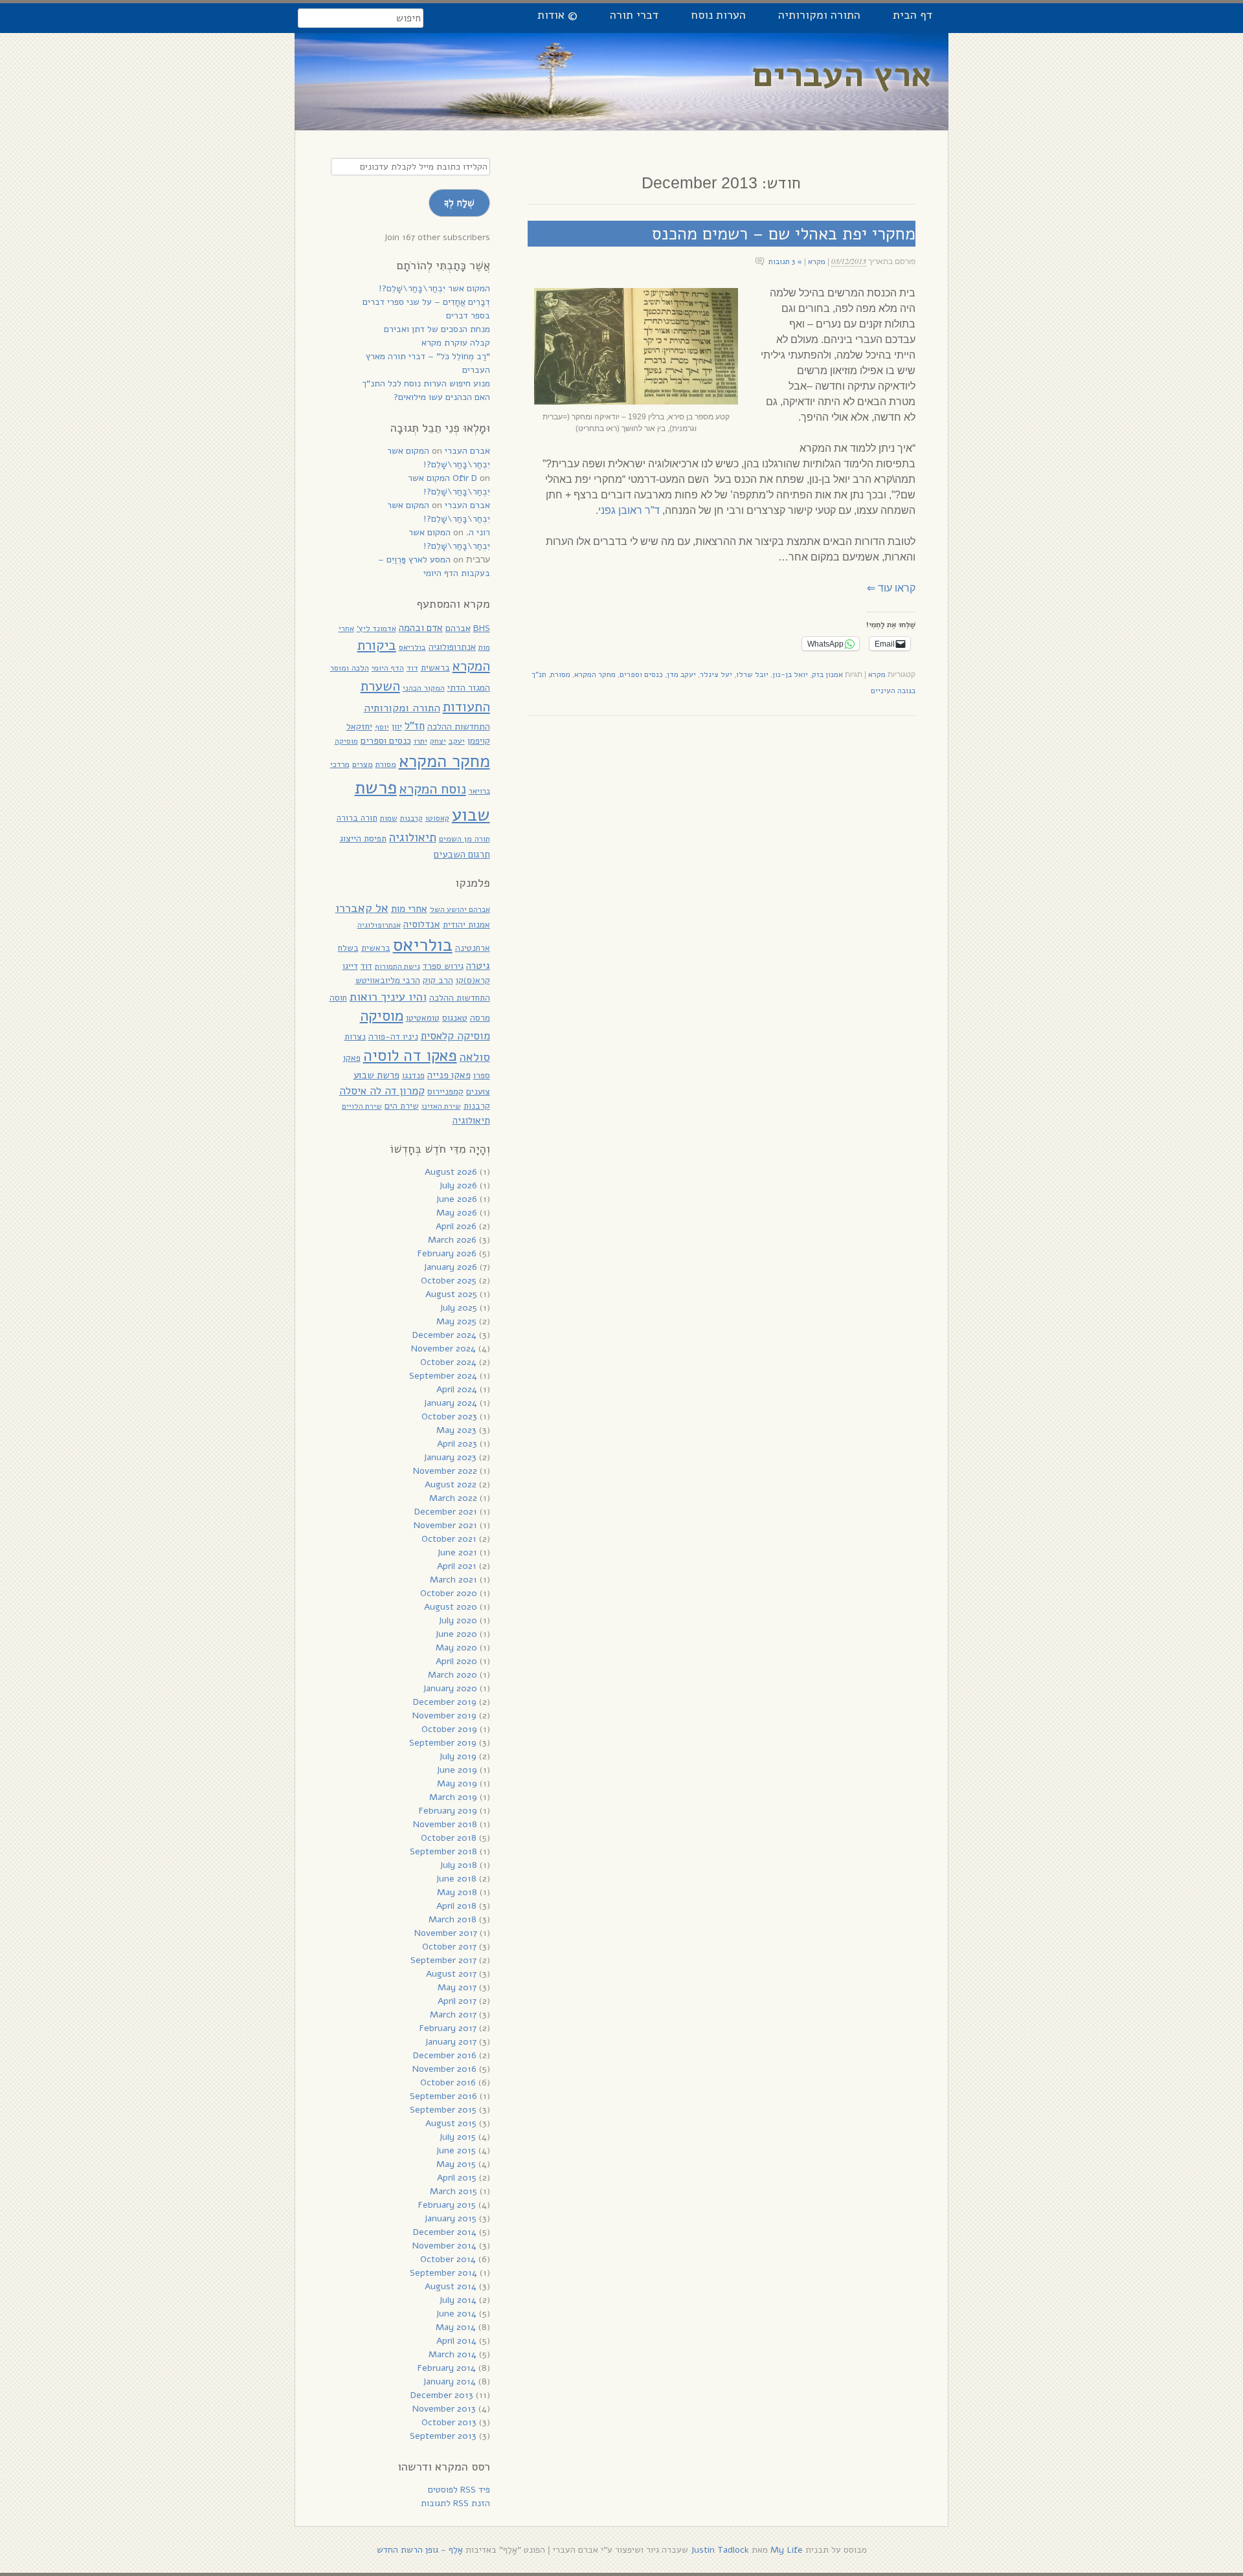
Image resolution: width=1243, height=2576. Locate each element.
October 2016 (448, 2082)
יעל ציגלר (716, 674)
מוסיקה (346, 741)
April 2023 (457, 1444)
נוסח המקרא (433, 789)
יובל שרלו (752, 674)
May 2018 (457, 1892)
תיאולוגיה (413, 838)
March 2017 (453, 2015)
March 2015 (454, 2191)
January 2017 (451, 2042)
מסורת (560, 674)
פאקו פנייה (449, 1075)
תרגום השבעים (462, 854)
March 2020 (453, 1675)
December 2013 (442, 2395)
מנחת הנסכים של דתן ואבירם (437, 329)
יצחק (438, 741)
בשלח (348, 948)
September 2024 (443, 1376)
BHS (482, 628)
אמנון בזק (827, 674)
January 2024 (450, 1403)
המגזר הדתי (469, 688)
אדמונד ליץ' (376, 628)
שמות (389, 818)
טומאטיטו (423, 1018)
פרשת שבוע (376, 1075)
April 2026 (456, 1226)
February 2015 (447, 2205)
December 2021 (446, 1512)
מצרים (363, 764)
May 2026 (457, 1213)
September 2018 (443, 1851)
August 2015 (451, 2123)
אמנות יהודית (466, 925)
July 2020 (458, 1620)
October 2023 (449, 1416)
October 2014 (448, 2259)
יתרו (420, 741)
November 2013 (444, 2409)
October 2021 (449, 1539)
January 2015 (450, 2218)
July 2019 (458, 1756)
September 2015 (443, 2110)
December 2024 (444, 1335)
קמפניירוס (445, 1092)
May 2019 (457, 1783)
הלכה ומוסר (350, 668)
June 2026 (456, 1199)
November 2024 (443, 1349)
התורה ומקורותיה (819, 15)
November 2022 (445, 1471)
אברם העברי (467, 451)
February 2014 (447, 2368)
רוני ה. (478, 532)
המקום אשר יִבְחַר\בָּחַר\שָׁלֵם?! (434, 288)
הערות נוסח (718, 15)
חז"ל (415, 726)
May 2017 (457, 1987)
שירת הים (402, 1106)
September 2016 (443, 2096)
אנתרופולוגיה (452, 647)
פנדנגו (413, 1075)
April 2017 (457, 2001)
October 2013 (449, 2422)
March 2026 (452, 1240)
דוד (412, 668)
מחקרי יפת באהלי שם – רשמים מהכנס (784, 234)
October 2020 (449, 1593)
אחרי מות (409, 909)
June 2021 (457, 1552)
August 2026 (451, 1172)
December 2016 (445, 2055)
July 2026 (458, 1185)
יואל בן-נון (790, 674)
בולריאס (412, 647)
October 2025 (449, 1281)
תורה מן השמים (465, 838)
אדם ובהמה (421, 627)
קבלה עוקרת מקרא (456, 343)
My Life (787, 2550)
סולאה (475, 1057)
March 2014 (453, 2354)
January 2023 (450, 1457)
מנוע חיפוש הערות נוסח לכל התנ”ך (426, 383)
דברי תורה (634, 15)
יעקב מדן (681, 674)
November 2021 (445, 1525)
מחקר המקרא (595, 674)
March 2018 (453, 1919)
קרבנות (411, 818)
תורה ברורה (357, 818)
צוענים (478, 1092)
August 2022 (451, 1484)
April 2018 (456, 1906)
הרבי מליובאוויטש (388, 980)
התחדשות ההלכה (459, 727)
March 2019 (453, 1797)
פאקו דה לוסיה (410, 1056)
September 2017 (443, 1960)
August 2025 (451, 1294)
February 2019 (448, 1811)
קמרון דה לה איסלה (382, 1091)
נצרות (355, 1037)
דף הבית (913, 15)
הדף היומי (388, 668)
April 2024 (457, 1389)
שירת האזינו (441, 1106)
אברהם (458, 628)
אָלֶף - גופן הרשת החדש (420, 2550)
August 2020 (451, 1607)
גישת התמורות (398, 966)
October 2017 (449, 1947)
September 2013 (443, 2436)
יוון (397, 727)
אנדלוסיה (422, 924)
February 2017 (448, 2028)
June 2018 (456, 1879)
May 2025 (456, 1321)
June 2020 (456, 1634)
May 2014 (456, 2327)
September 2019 (443, 1743)
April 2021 (457, 1566)
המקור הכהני (424, 688)
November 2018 (445, 1824)
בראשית (435, 668)
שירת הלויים (362, 1106)
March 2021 (454, 1580)
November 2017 (446, 1933)
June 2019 (457, 1770)
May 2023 (456, 1430)
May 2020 (456, 1648)
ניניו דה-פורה (393, 1037)
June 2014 (456, 2314)
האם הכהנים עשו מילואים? (442, 397)
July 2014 (458, 2300)
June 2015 (456, 2150)
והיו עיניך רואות (388, 996)
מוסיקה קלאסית (455, 1036)
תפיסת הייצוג (363, 838)
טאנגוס (455, 1018)
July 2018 (458, 1865)
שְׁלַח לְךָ (459, 203)
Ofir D (465, 478)
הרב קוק (438, 980)
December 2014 (445, 2232)
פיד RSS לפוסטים (459, 2490)
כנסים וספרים (641, 674)
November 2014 (444, 2246)
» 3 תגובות (785, 261)
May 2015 (456, 2164)
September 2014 (443, 2273)
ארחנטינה (473, 948)
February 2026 (447, 1253)
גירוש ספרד (443, 966)
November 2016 (444, 2069)
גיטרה (478, 966)
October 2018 (449, 1838)
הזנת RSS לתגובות (455, 2503)
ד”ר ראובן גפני (629, 510)
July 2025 (458, 1308)
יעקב (457, 741)
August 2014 (451, 2286)
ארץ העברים (842, 75)
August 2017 (451, 1974)
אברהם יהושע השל (460, 909)
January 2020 (450, 1688)
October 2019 (449, 1729)
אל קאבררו (362, 908)
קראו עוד (891, 588)
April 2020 (456, 1661)
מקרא (817, 261)
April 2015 (457, 2178)
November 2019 (444, 1715)
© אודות (557, 15)
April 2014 (456, 2341)
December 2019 (445, 1702)
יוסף (382, 727)
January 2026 (450, 1267)
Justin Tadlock (720, 2550)
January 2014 (449, 2382)
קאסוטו (437, 818)
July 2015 (457, 2137)
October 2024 (448, 1362)
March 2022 (453, 1498)
